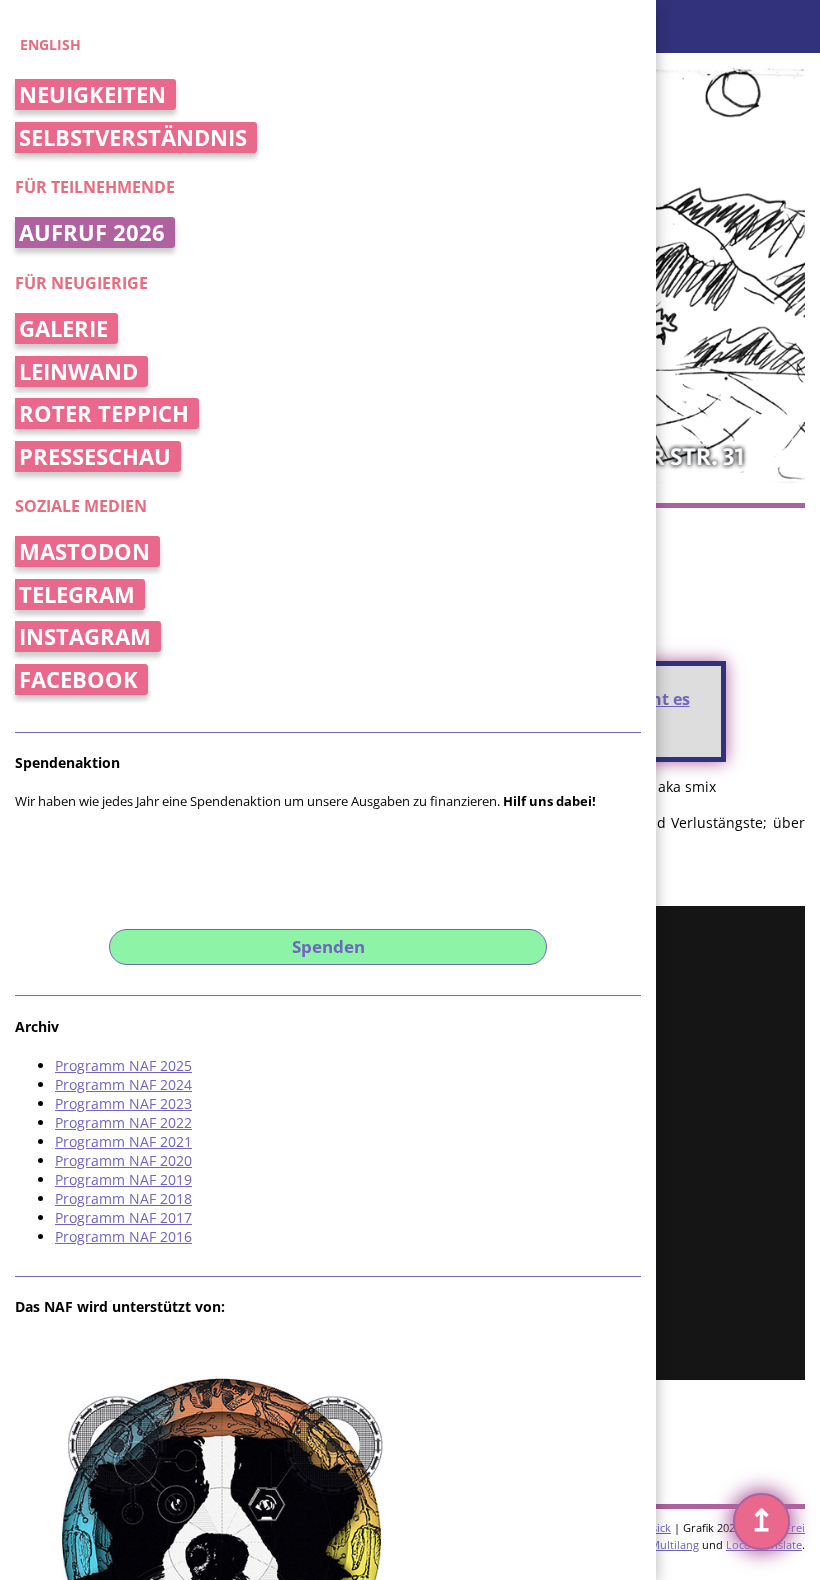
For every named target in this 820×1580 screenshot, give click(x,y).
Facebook (78, 679)
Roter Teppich (104, 413)
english (50, 44)
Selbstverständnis (133, 137)
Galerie (63, 328)
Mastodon (84, 551)
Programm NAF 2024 (123, 1084)
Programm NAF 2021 (123, 1141)
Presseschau (95, 456)
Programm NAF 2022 (123, 1122)
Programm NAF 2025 (123, 1065)
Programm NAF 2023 (123, 1103)
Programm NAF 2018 (123, 1198)
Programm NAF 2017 (123, 1217)
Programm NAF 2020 (123, 1160)
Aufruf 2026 (92, 232)
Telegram (77, 594)
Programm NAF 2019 (123, 1179)
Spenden (328, 946)
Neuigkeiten (92, 94)
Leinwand (78, 371)
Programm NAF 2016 (123, 1236)
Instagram (85, 636)
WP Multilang (664, 1544)
